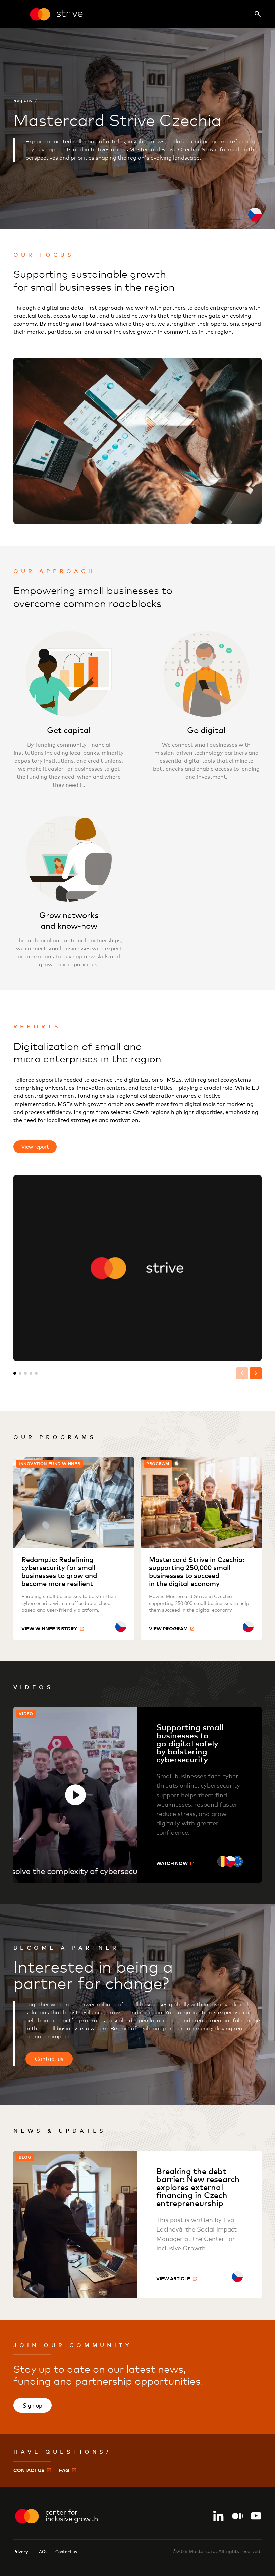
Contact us (66, 2551)
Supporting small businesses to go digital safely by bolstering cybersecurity (190, 1743)
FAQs (42, 2551)
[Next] (256, 1373)
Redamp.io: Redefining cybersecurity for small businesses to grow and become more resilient (59, 1572)
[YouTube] (256, 2516)
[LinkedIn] (219, 2516)
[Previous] (242, 1373)
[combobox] (121, 1627)
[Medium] (237, 2516)
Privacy (21, 2551)
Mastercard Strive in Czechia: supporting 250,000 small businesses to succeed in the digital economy (197, 1572)
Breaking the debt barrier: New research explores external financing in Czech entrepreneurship (198, 2187)
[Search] (258, 14)
